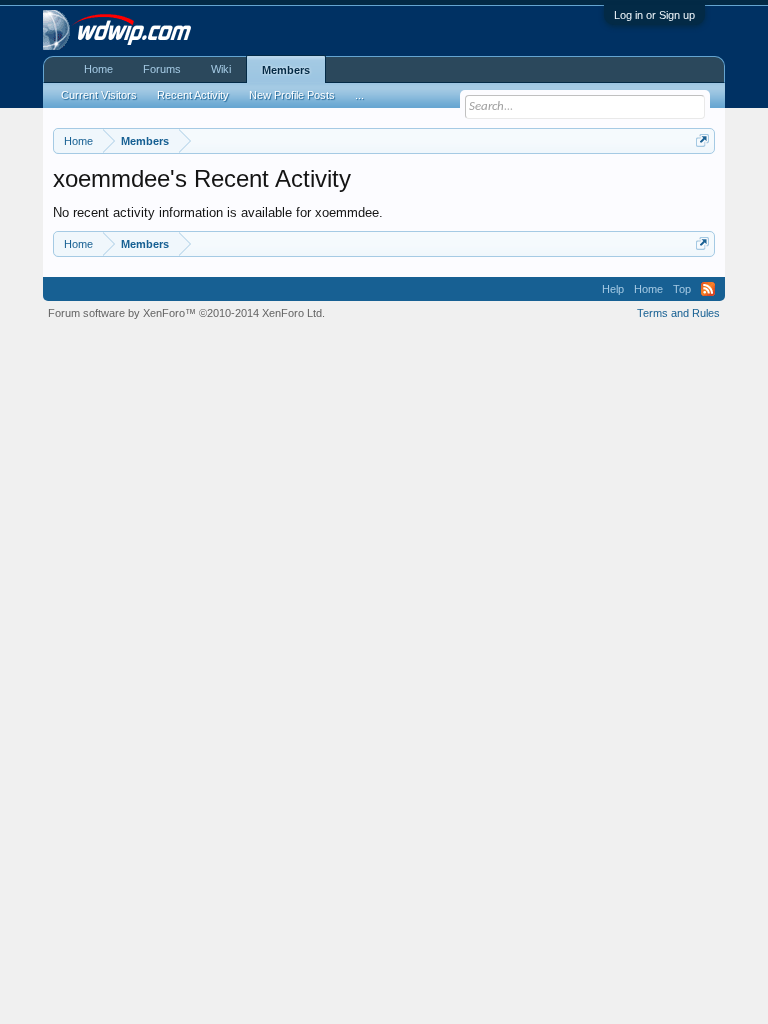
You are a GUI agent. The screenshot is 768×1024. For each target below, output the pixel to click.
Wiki (221, 69)
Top (682, 289)
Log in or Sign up (654, 15)
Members (286, 70)
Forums (162, 69)
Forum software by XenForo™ (186, 313)
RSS (708, 289)
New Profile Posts (292, 95)
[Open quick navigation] (702, 140)
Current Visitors (99, 95)
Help (613, 289)
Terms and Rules (678, 313)
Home (98, 69)
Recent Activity (193, 95)
